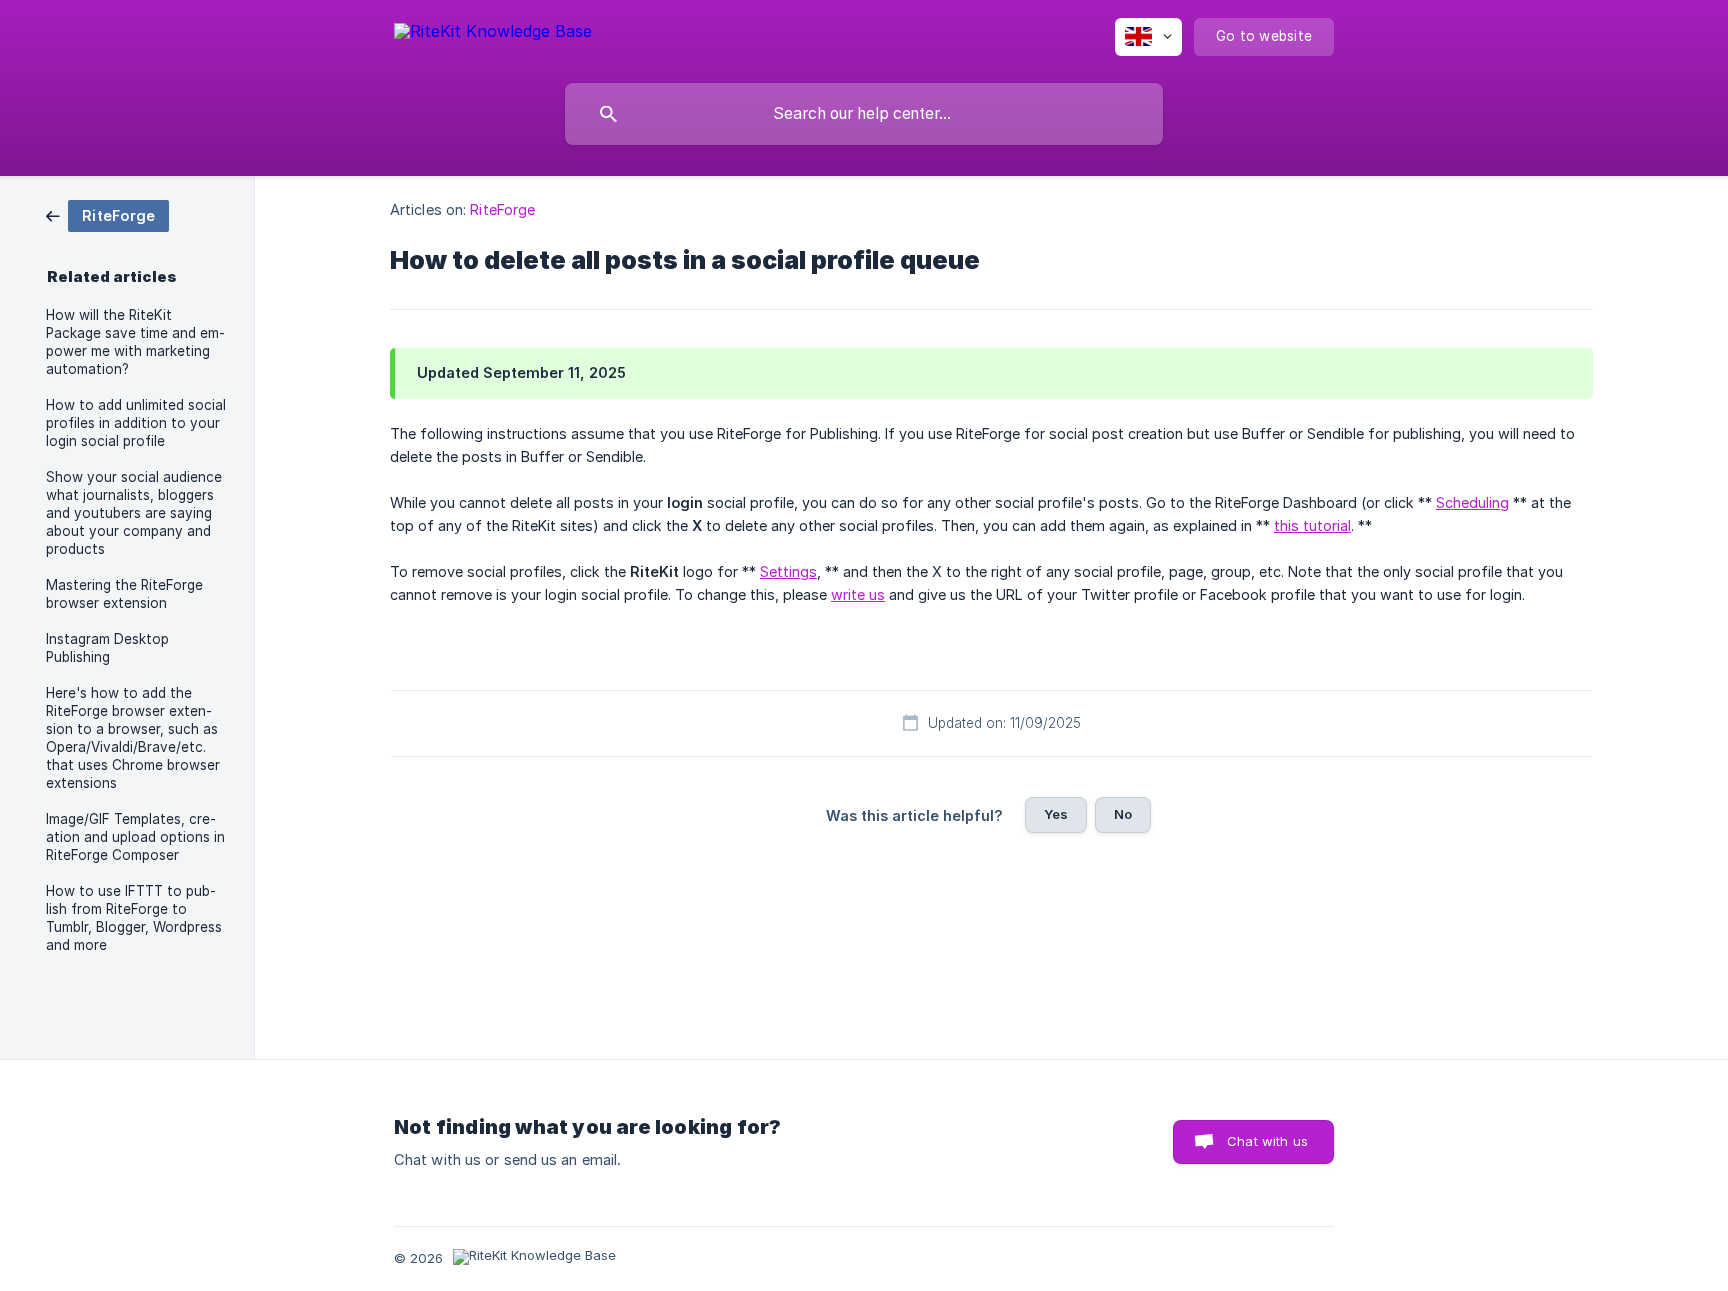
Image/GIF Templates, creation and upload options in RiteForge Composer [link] (135, 837)
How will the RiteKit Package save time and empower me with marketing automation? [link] (135, 342)
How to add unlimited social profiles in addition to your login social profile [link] (136, 423)
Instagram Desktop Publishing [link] (107, 648)
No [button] (1123, 814)
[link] (107, 214)
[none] (493, 34)
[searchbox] (864, 114)
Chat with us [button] (1267, 1141)
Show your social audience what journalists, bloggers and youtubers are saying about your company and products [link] (134, 513)
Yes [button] (1056, 814)
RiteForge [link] (502, 209)
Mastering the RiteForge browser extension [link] (124, 594)
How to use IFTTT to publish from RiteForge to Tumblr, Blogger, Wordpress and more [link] (134, 918)
